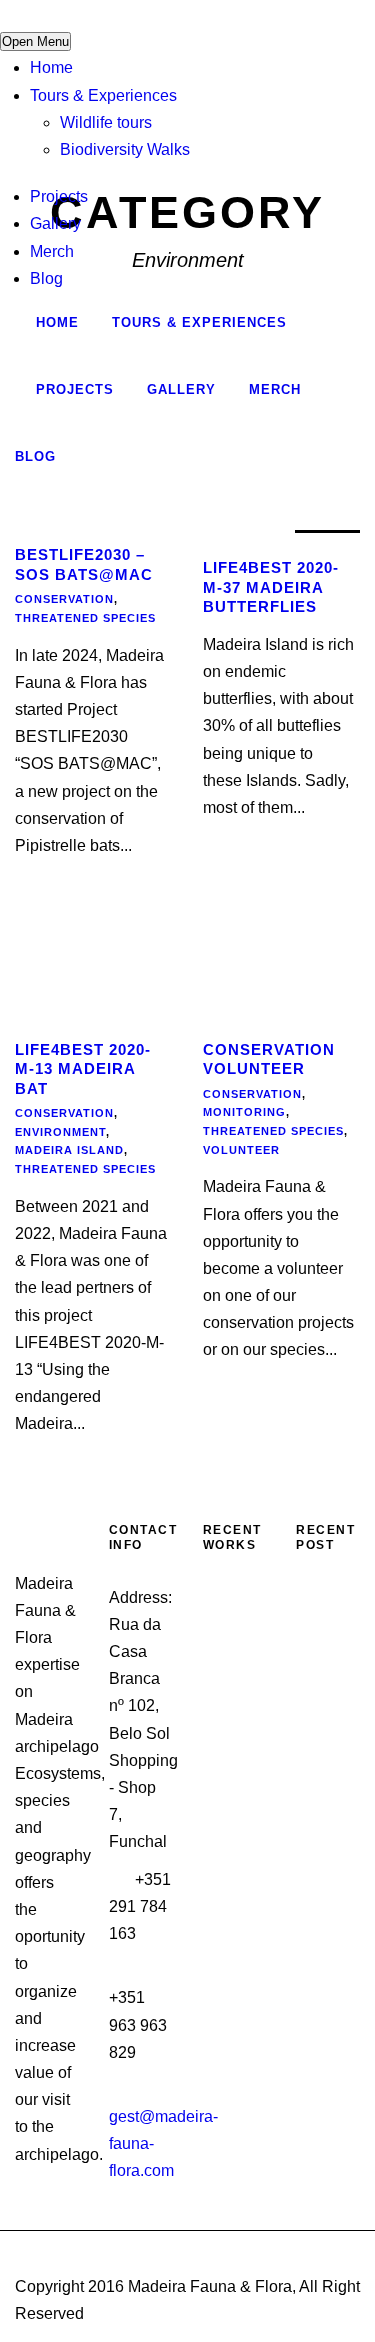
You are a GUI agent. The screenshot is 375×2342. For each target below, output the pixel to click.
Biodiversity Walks (125, 149)
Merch (52, 251)
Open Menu (35, 41)
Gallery (55, 223)
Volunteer (241, 1150)
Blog (46, 278)
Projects (59, 196)
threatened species (85, 618)
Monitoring (244, 1112)
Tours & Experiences (103, 95)
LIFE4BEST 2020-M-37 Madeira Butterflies (271, 587)
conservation (64, 599)
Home (51, 67)
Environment (60, 1132)
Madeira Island (69, 1150)
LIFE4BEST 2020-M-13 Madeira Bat (83, 1069)
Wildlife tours (106, 122)
